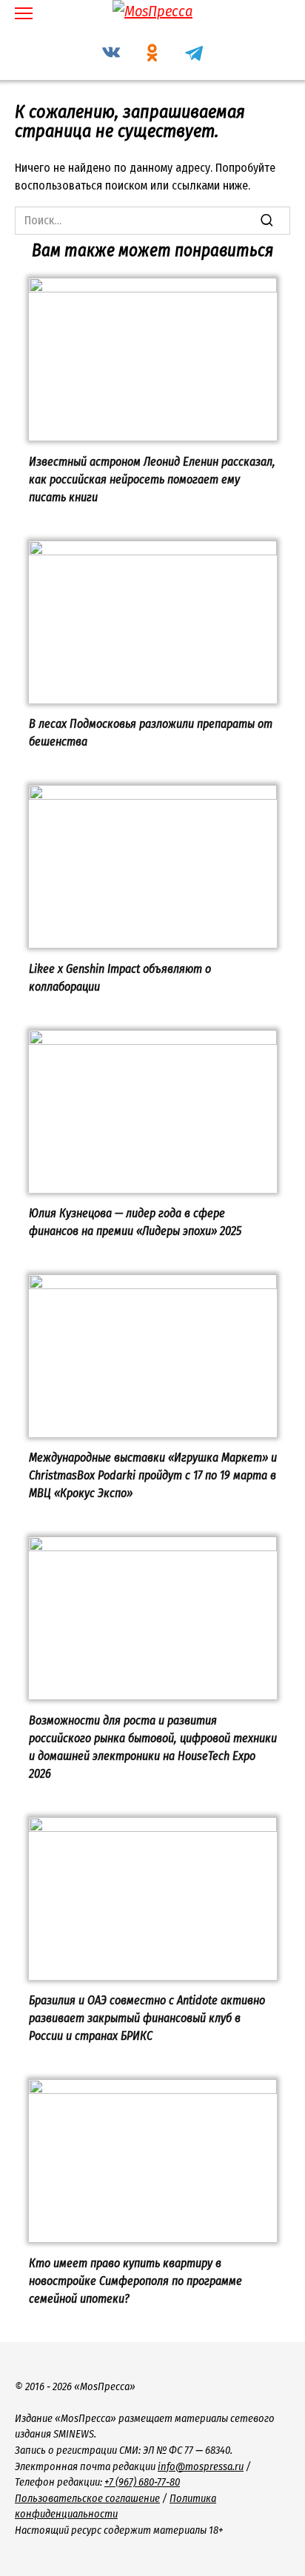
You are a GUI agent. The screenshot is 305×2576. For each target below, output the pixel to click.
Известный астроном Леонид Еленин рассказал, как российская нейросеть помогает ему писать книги (152, 479)
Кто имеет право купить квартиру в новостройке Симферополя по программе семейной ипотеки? (135, 2280)
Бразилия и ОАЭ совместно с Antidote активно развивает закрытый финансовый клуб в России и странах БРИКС (147, 2018)
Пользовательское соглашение (87, 2499)
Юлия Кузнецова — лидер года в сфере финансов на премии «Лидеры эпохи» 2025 (135, 1222)
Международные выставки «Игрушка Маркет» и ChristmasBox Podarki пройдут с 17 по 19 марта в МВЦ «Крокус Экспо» (153, 1475)
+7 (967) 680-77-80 (142, 2482)
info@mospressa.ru (201, 2467)
